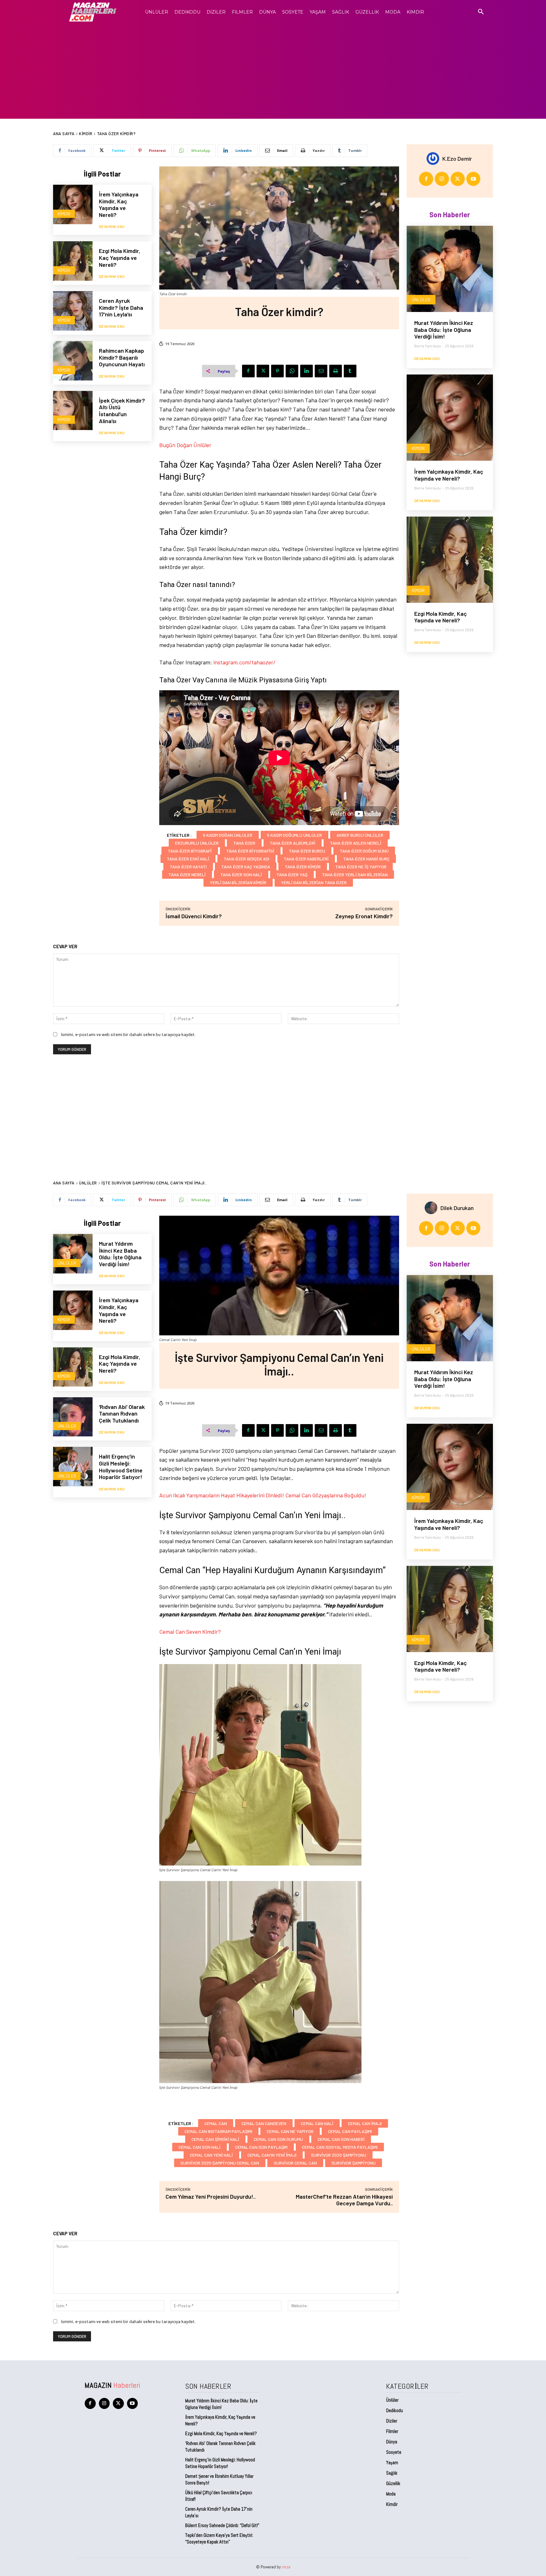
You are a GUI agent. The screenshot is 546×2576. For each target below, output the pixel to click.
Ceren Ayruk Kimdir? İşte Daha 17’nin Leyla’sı (121, 307)
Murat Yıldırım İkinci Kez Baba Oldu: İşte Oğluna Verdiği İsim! (444, 329)
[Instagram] (442, 179)
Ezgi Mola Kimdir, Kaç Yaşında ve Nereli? (120, 258)
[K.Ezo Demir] (434, 159)
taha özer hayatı (188, 867)
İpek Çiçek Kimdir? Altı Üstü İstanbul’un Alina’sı (122, 411)
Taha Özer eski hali (188, 859)
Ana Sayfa (64, 134)
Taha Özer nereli (187, 875)
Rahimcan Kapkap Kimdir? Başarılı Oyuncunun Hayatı (122, 357)
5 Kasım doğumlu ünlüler (294, 835)
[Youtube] (473, 179)
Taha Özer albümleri (293, 843)
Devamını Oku (112, 226)
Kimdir (86, 134)
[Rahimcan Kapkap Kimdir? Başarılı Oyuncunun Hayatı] (73, 361)
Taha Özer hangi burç (366, 859)
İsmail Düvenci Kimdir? (194, 916)
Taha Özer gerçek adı (246, 859)
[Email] (321, 371)
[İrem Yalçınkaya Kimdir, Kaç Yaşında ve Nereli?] (73, 204)
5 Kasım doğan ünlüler (228, 835)
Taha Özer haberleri (306, 859)
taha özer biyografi (190, 851)
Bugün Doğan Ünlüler (185, 445)
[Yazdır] (336, 371)
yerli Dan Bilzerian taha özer (314, 882)
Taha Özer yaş (292, 875)
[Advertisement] (273, 71)
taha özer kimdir (303, 867)
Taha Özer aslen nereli (356, 843)
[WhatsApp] (292, 371)
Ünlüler (421, 300)
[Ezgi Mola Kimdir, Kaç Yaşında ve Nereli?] (73, 261)
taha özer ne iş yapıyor (361, 867)
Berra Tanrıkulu (428, 346)
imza (286, 2567)
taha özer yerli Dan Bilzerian (355, 875)
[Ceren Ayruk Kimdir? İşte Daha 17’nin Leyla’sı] (73, 311)
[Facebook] (248, 371)
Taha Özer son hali (241, 875)
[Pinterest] (277, 371)
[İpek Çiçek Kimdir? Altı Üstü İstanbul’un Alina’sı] (73, 411)
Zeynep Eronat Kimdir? (364, 916)
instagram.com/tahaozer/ (244, 662)
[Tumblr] (350, 371)
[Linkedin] (306, 371)
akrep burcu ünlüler (360, 835)
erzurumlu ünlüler (197, 843)
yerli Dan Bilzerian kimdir (238, 882)
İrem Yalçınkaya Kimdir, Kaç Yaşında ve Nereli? (119, 204)
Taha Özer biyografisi (250, 851)
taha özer (244, 843)
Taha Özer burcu (307, 851)
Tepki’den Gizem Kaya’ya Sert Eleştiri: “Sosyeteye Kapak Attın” (219, 2538)
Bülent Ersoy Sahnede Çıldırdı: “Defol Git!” (222, 2525)
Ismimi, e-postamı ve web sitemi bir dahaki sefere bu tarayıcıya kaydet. (128, 1034)
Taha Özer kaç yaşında (246, 867)
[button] (481, 12)
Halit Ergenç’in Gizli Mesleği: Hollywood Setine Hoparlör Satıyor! (220, 2463)
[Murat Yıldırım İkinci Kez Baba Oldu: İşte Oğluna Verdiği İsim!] (450, 269)
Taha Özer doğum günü (364, 851)
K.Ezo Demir (457, 159)
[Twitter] (263, 371)
